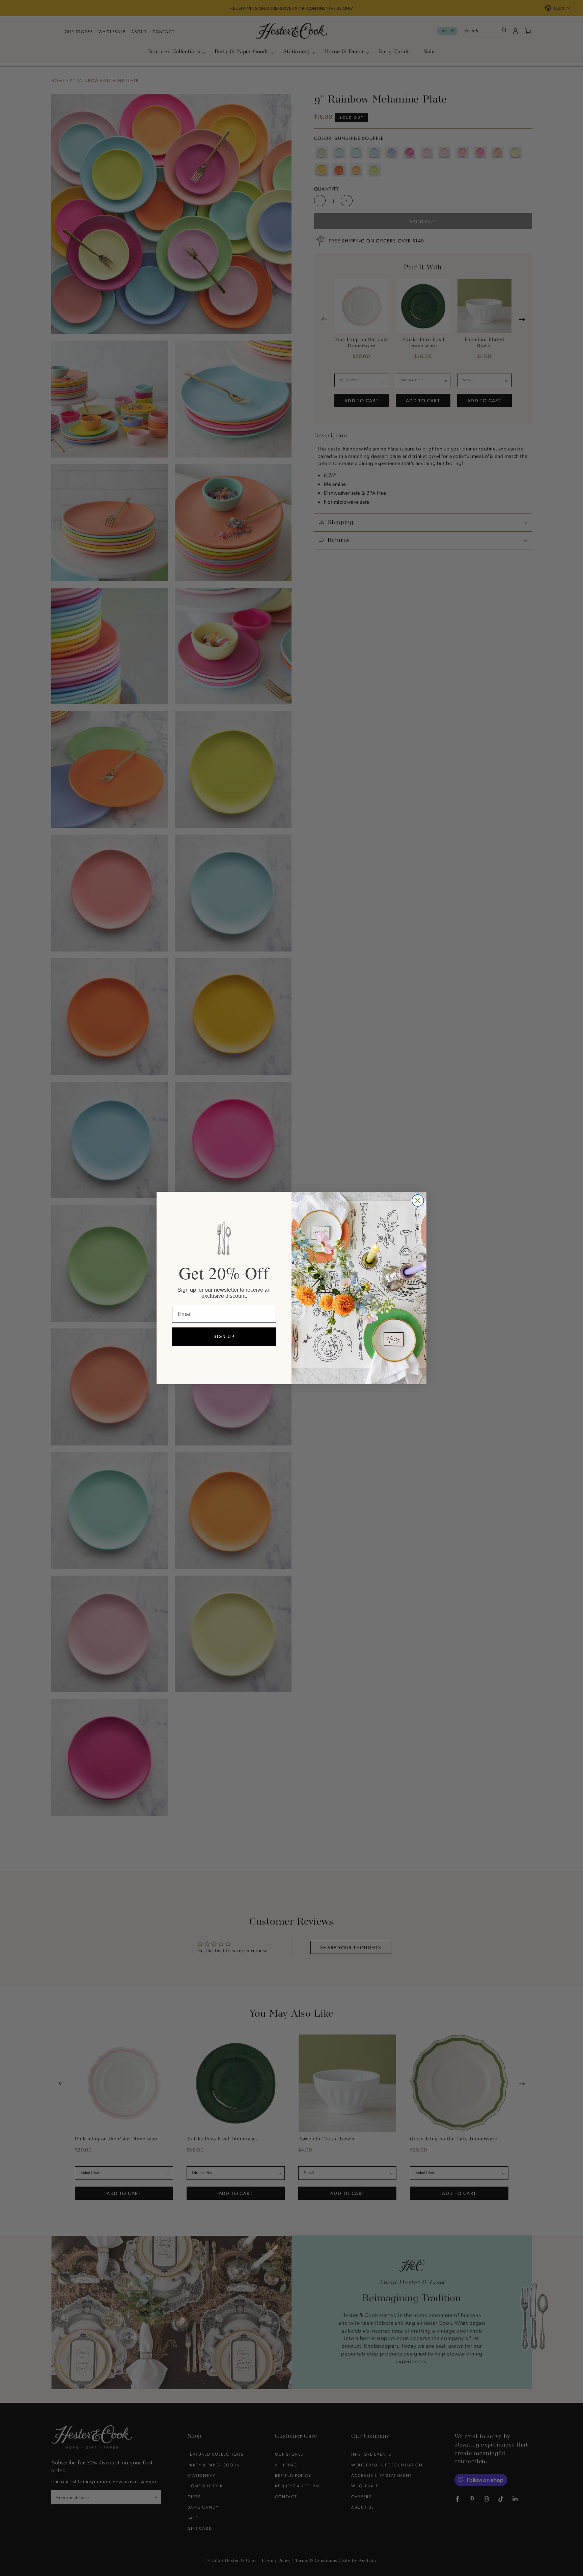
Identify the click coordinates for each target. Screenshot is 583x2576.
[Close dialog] (418, 1201)
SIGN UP (224, 1337)
